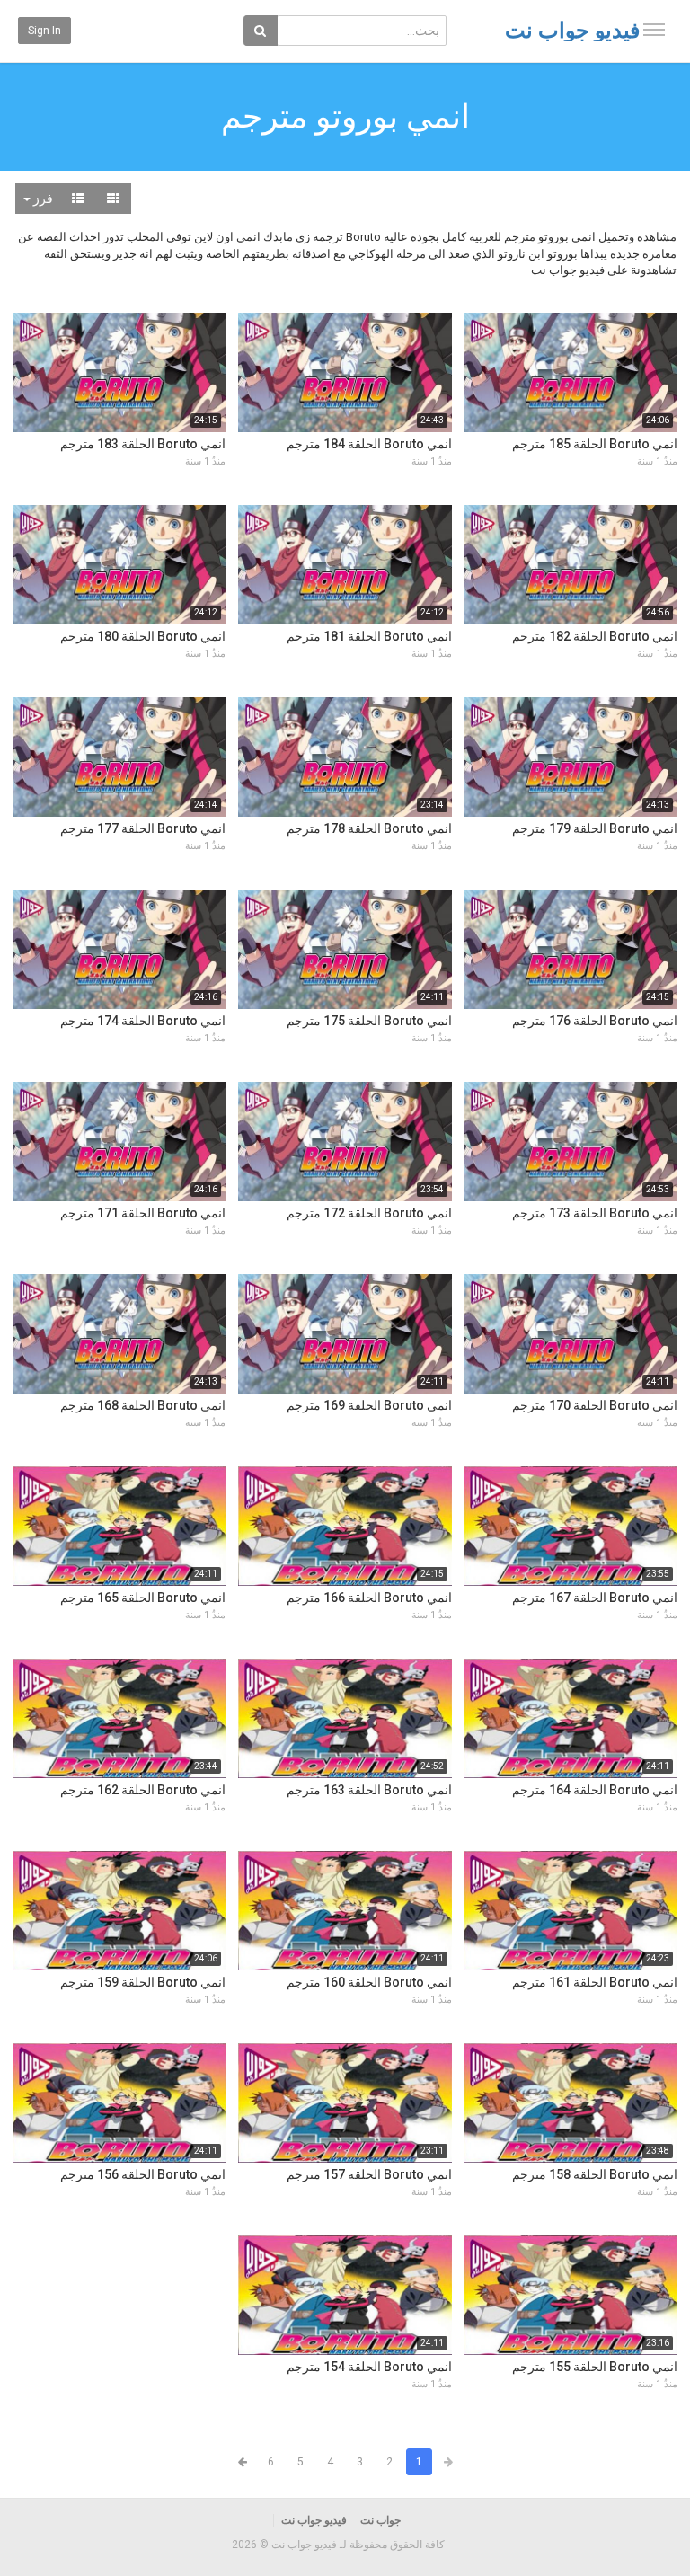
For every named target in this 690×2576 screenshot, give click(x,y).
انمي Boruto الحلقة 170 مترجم (595, 1405)
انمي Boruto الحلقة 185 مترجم (595, 444)
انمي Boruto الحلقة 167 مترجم (595, 1598)
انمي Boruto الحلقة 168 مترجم (143, 1405)
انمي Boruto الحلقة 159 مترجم (143, 1982)
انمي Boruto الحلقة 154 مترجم (369, 2367)
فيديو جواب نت (572, 31)
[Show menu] (654, 30)
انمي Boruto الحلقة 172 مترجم (369, 1213)
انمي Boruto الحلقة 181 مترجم (369, 636)
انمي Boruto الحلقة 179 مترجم (595, 828)
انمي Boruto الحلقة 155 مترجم (595, 2367)
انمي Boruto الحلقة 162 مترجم (143, 1790)
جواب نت (380, 2520)
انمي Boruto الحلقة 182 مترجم (595, 636)
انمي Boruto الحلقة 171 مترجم (143, 1213)
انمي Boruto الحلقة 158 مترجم (595, 2174)
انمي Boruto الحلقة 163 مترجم (369, 1790)
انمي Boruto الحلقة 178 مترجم (369, 828)
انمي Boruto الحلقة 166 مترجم (369, 1598)
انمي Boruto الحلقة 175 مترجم (369, 1021)
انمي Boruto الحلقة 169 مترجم (369, 1405)
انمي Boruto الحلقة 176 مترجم (595, 1021)
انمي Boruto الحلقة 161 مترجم (595, 1982)
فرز (42, 199)
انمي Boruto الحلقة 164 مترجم (595, 1790)
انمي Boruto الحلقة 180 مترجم (143, 636)
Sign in (44, 31)
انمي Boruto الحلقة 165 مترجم (143, 1598)
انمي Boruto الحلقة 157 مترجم (369, 2174)
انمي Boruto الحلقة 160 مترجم (369, 1982)
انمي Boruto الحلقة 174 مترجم (143, 1021)
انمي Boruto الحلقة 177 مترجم (143, 828)
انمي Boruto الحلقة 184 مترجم (369, 444)
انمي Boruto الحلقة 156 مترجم (143, 2174)
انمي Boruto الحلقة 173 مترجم (595, 1213)
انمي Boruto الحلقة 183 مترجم (143, 444)
